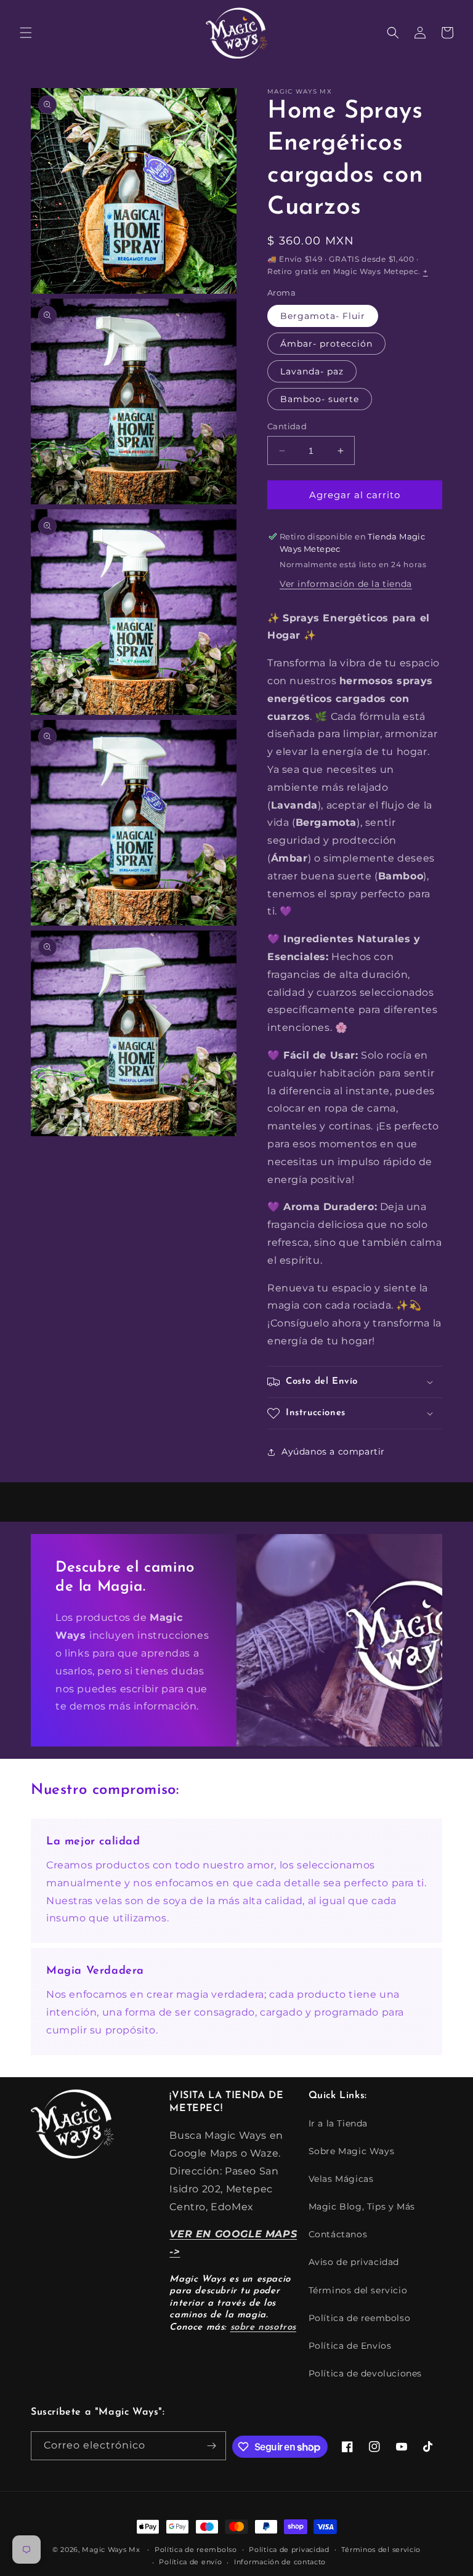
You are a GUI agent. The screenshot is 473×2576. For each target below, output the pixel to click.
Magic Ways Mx (111, 2550)
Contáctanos (338, 2234)
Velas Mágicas (341, 2179)
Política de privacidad (289, 2550)
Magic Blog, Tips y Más (362, 2207)
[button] (26, 33)
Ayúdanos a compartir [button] (333, 1452)
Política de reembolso (360, 2318)
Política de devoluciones (365, 2373)
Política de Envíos (350, 2346)
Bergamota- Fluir (323, 316)
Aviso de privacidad (354, 2262)
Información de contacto (280, 2562)
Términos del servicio (358, 2290)
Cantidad (287, 426)
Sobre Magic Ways (352, 2151)
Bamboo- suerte (320, 399)
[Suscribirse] (212, 2446)
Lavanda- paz (312, 371)
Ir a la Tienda (338, 2123)
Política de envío (190, 2562)
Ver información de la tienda (346, 584)
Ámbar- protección (326, 344)
